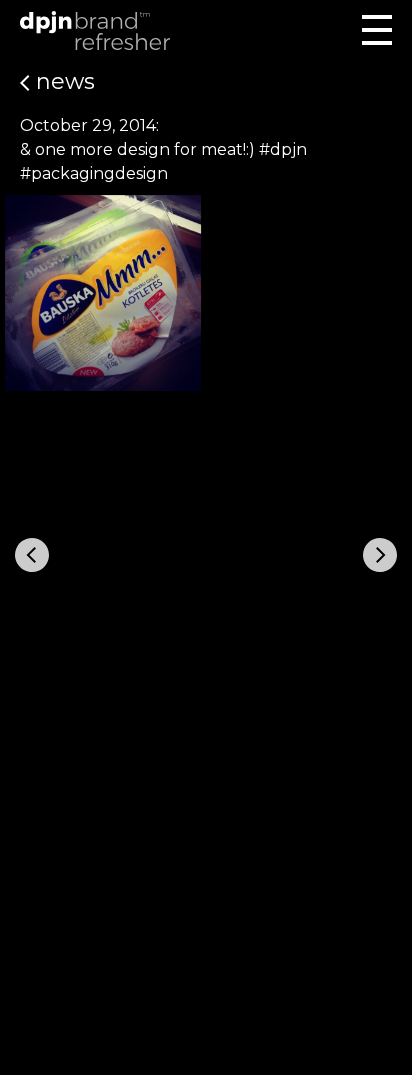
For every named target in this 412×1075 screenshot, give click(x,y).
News (62, 81)
